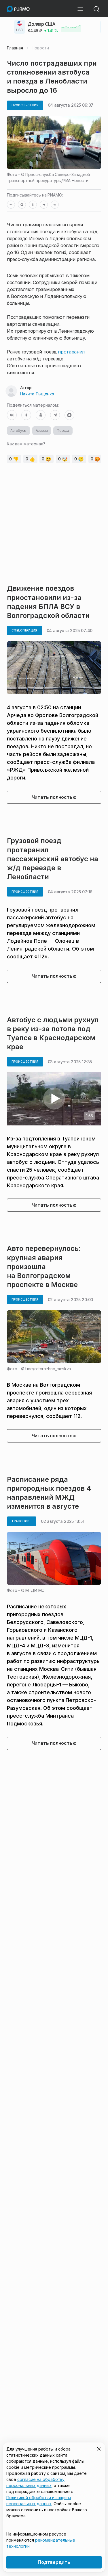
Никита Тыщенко (37, 394)
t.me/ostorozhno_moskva (48, 1369)
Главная (15, 48)
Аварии (42, 430)
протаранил (71, 352)
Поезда (63, 430)
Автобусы (18, 430)
